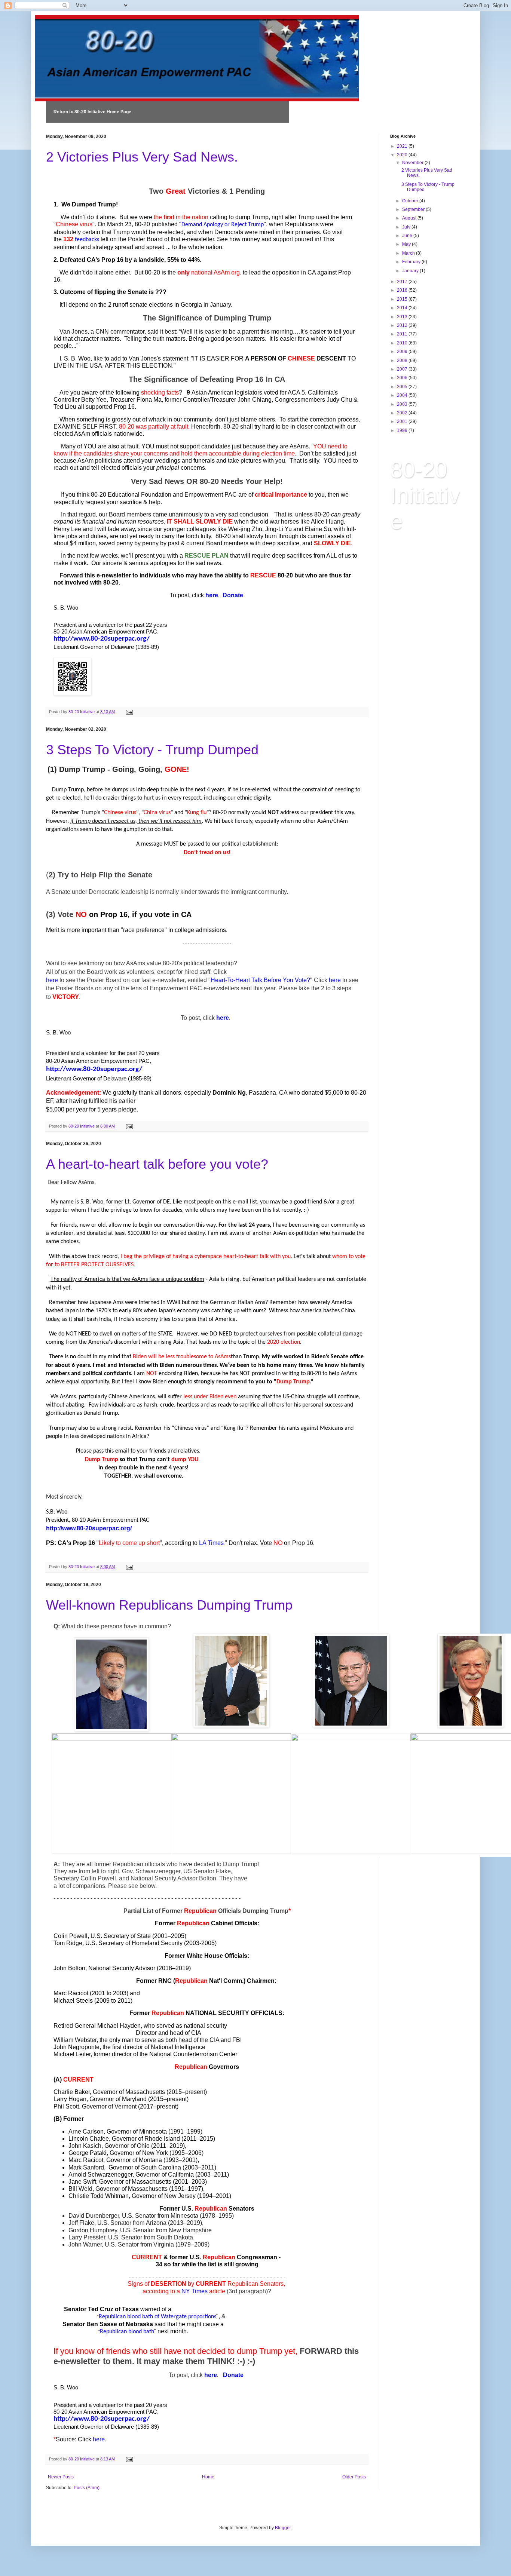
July (407, 227)
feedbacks (87, 240)
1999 (403, 430)
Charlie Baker (72, 2092)
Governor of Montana (134, 2160)
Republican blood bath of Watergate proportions (157, 2317)
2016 (403, 290)
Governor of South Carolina (145, 2167)
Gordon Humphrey (93, 2230)
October (411, 201)
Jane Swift (82, 2182)
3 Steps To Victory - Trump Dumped (152, 750)
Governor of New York (139, 2153)
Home (208, 2477)
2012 (403, 325)
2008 (403, 361)
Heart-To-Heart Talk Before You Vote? (260, 980)
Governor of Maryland (118, 2099)
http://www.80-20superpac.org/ (102, 639)
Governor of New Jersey (164, 2196)
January (411, 271)
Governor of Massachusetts (129, 2092)
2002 (403, 413)
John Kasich (85, 2146)
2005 (403, 387)
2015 (403, 299)
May (407, 244)
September (414, 209)
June (408, 236)
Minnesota (184, 2216)
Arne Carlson (86, 2132)
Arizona (156, 2223)
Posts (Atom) (87, 2488)
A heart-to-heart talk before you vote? (157, 1164)
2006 (403, 378)
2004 (403, 395)
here (212, 595)
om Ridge (69, 1943)
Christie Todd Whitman (99, 2196)
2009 (403, 352)
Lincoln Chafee (89, 2139)
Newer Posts (61, 2477)
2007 (403, 369)
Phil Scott (66, 2106)
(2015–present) (186, 2092)
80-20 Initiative (425, 495)
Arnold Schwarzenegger (100, 2175)
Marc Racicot (86, 2160)
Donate (233, 595)
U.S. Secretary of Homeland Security (134, 1943)
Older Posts (354, 2477)
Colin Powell (71, 1936)
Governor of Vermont (109, 2106)
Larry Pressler (87, 2237)
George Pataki (88, 2153)
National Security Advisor (122, 1968)
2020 (403, 155)
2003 (403, 404)
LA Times (211, 1543)
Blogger (283, 2528)
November (413, 163)
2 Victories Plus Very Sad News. (142, 157)
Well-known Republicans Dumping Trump (169, 1605)
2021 (403, 146)
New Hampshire (190, 2230)
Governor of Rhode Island (146, 2139)
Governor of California (165, 2175)
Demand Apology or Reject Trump (223, 225)
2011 (403, 334)
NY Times (195, 2291)
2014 (403, 308)
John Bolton (69, 1968)
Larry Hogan (70, 2099)
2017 (403, 282)
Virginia (164, 2244)
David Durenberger (94, 2216)
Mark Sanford (86, 2167)
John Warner (85, 2244)
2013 (403, 317)
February (412, 262)
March (409, 253)
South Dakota (175, 2237)
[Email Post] (129, 712)
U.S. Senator (139, 2216)
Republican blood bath (127, 2332)
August (410, 218)
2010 (403, 343)
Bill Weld (80, 2189)
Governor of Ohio (127, 2146)
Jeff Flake (81, 2223)
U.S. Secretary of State (121, 1936)
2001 (403, 421)
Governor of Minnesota (137, 2132)
